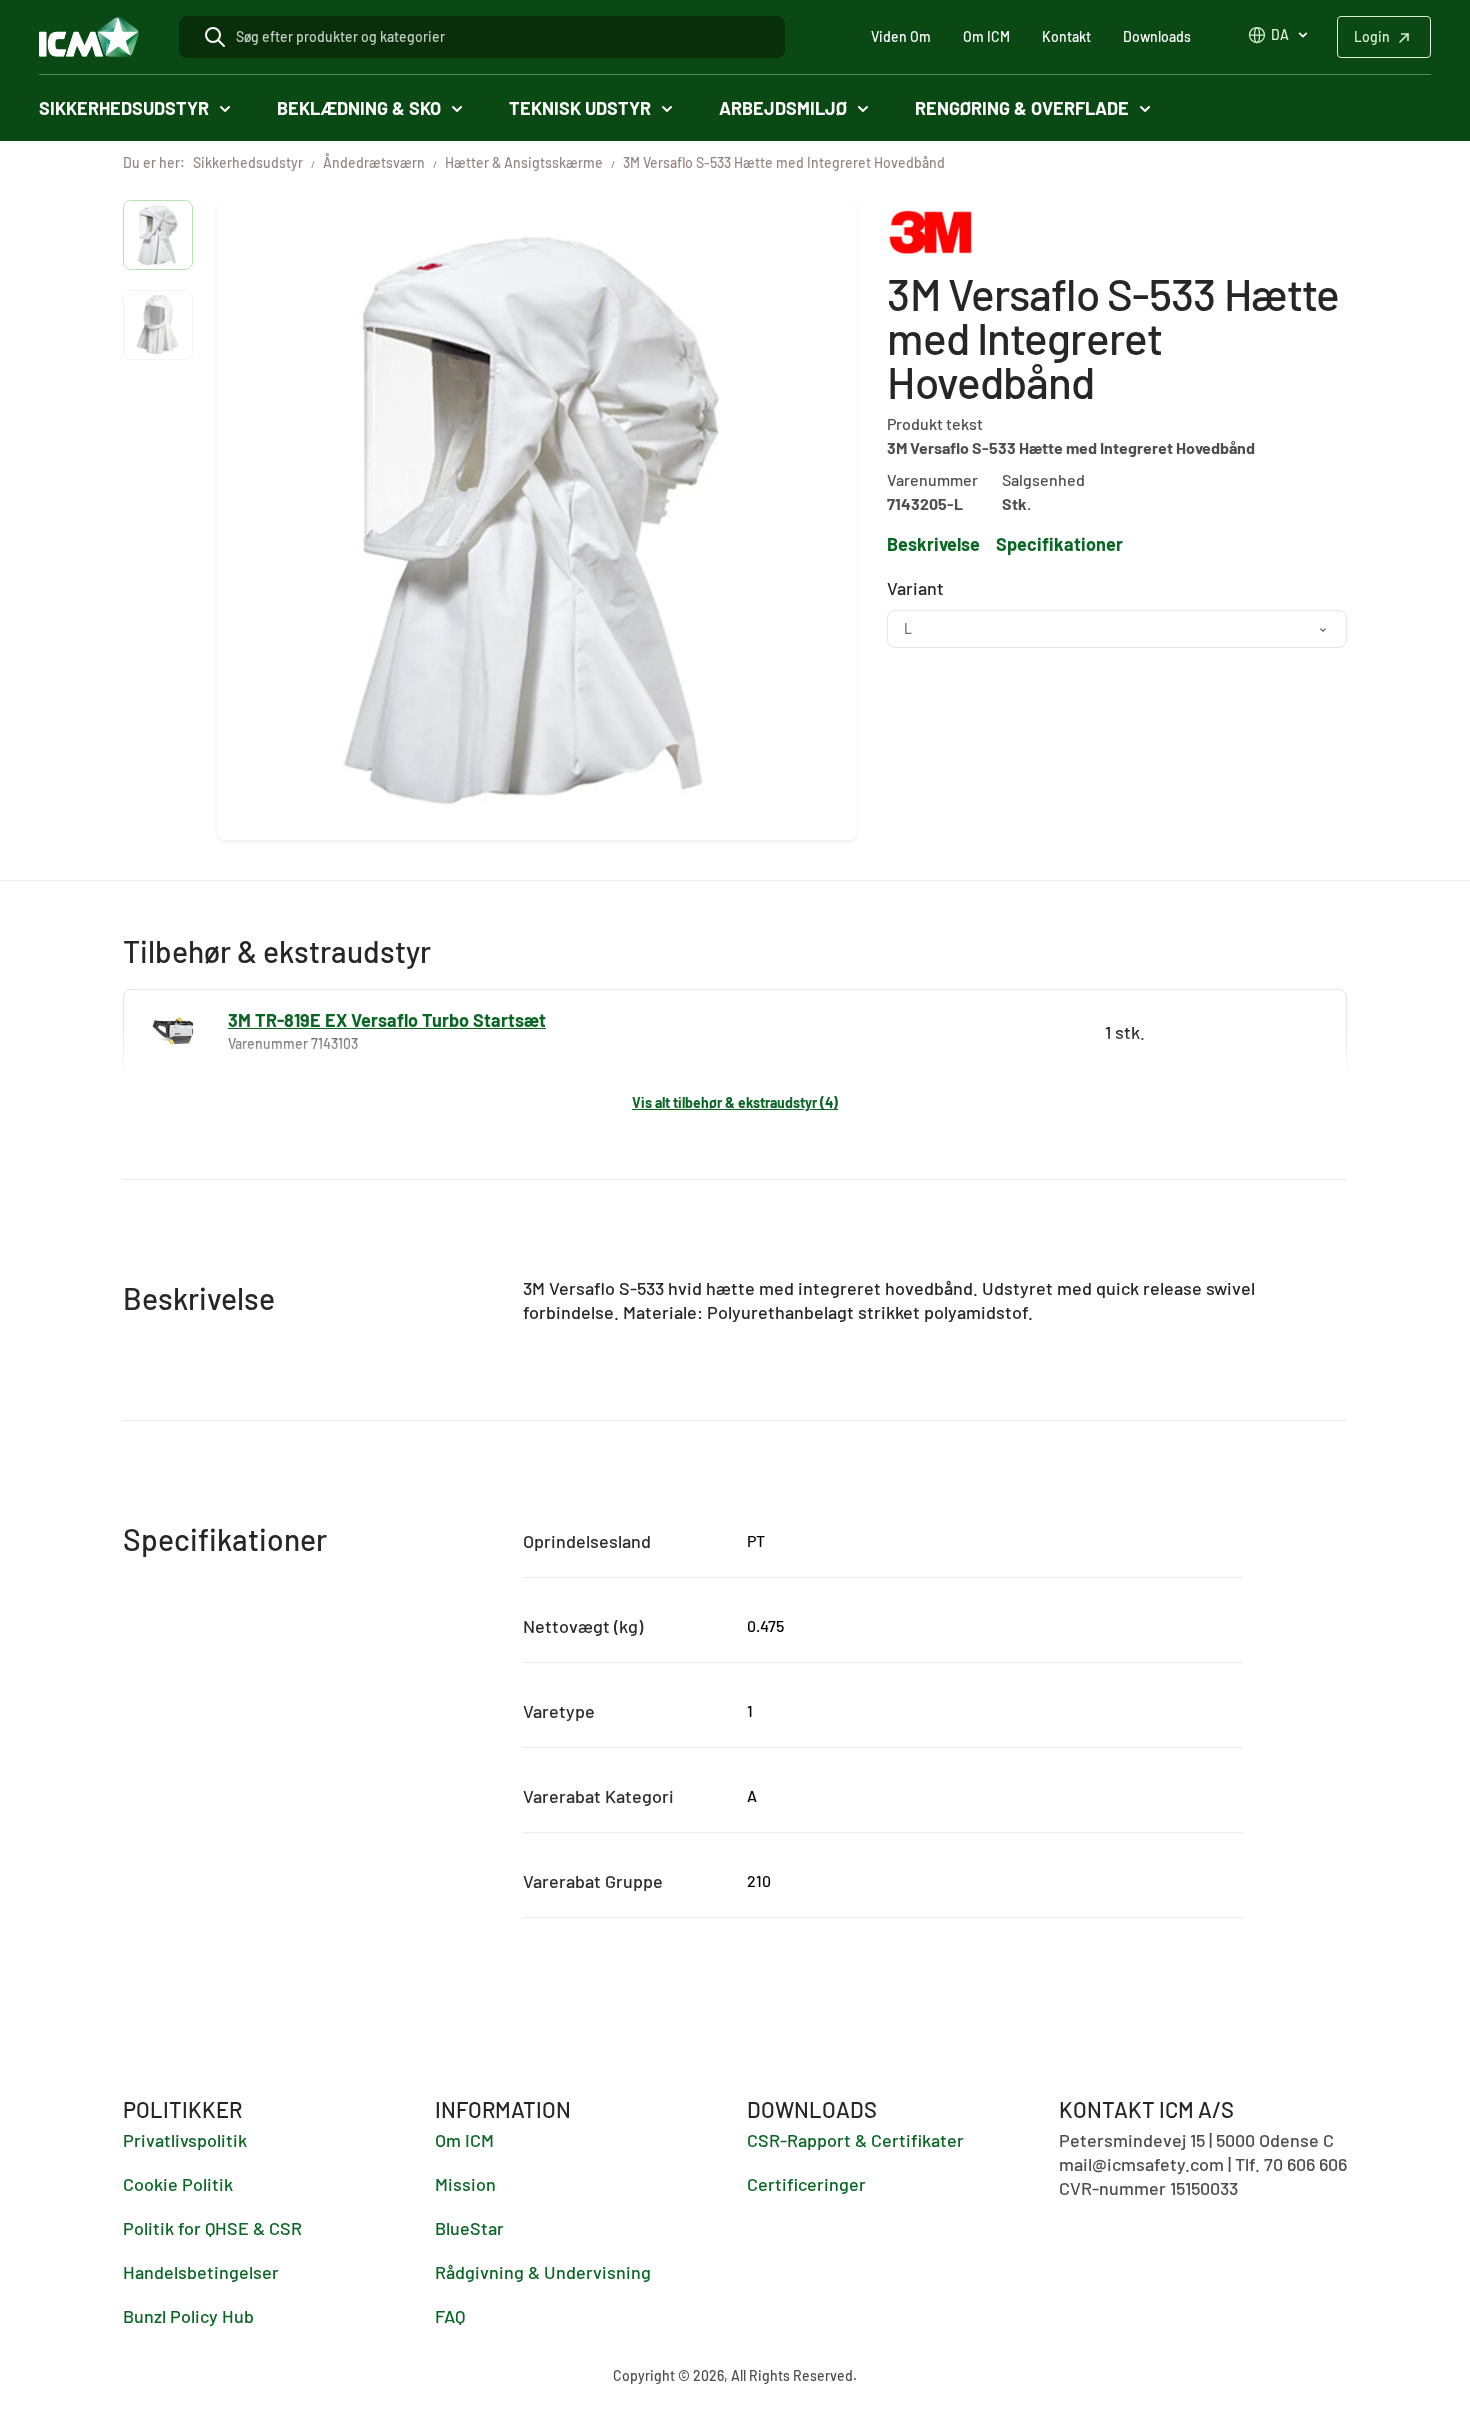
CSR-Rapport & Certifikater (855, 2140)
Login (1372, 36)
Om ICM (986, 36)
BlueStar (469, 2228)
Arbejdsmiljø (783, 108)
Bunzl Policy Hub (188, 2316)
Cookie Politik (178, 2184)
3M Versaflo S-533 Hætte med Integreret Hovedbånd (784, 162)
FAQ (450, 2316)
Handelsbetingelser (201, 2272)
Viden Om (901, 36)
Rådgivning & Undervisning (543, 2272)
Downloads (1157, 36)
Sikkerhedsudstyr (124, 108)
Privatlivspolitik (185, 2140)
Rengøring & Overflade (1022, 108)
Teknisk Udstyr (580, 108)
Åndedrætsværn (374, 162)
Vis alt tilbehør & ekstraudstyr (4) (735, 1102)
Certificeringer (806, 2184)
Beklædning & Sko (359, 108)
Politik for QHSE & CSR (212, 2228)
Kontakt (1066, 36)
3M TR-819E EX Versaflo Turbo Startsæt (387, 1020)
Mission (465, 2184)
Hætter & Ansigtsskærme (524, 162)
